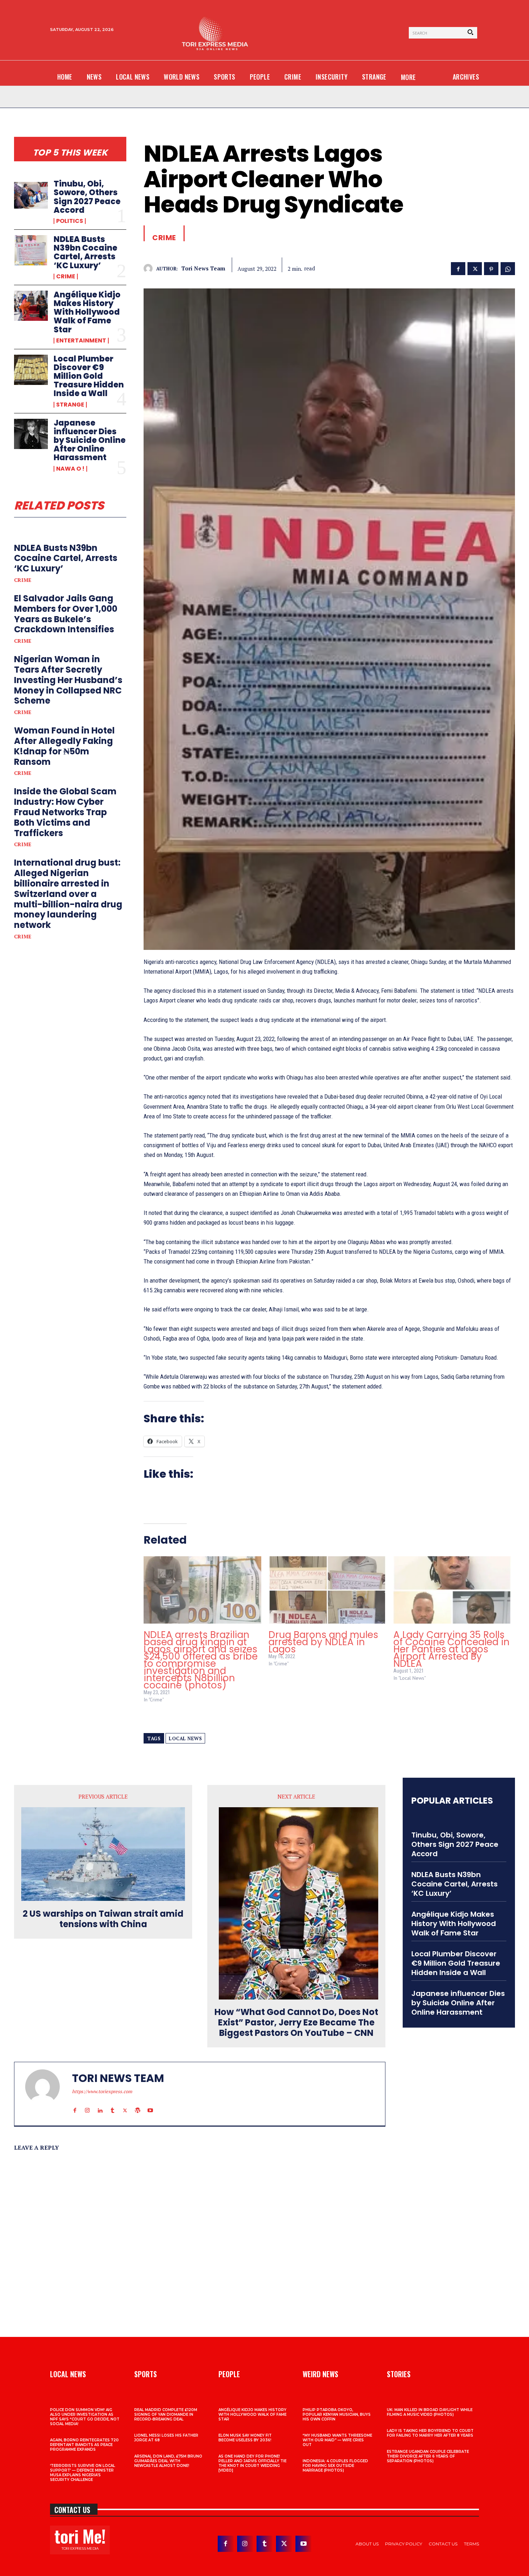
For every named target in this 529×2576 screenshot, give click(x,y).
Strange (70, 405)
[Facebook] (458, 268)
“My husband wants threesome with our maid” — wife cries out (337, 2440)
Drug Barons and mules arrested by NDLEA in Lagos (323, 1642)
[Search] (470, 33)
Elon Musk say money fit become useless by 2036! (245, 2438)
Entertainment (81, 341)
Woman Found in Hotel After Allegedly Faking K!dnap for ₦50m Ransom (64, 746)
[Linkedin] (100, 2104)
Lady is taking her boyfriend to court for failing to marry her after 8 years (430, 2433)
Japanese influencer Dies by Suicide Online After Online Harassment (90, 440)
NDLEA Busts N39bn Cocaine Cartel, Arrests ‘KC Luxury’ (85, 252)
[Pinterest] (491, 268)
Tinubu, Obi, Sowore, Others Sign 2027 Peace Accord (87, 197)
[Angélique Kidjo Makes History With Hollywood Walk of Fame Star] (31, 306)
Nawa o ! (70, 469)
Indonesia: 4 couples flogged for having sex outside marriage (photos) (335, 2466)
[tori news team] (150, 268)
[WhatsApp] (508, 268)
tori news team (203, 268)
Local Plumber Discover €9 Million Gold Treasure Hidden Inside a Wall (89, 376)
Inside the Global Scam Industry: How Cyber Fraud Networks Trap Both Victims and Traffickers (65, 812)
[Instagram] (87, 2104)
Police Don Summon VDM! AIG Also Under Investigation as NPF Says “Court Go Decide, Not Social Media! (85, 2417)
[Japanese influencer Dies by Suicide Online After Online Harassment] (31, 434)
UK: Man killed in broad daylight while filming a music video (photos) (430, 2412)
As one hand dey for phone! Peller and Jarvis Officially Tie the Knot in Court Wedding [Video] (252, 2463)
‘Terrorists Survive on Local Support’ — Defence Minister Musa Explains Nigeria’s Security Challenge (83, 2473)
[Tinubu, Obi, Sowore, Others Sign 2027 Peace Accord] (31, 195)
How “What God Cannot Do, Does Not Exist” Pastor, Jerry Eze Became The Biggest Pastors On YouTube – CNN (296, 2023)
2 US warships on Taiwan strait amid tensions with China (103, 1919)
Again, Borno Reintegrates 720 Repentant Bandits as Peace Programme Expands (84, 2445)
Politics (70, 221)
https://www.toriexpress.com (102, 2091)
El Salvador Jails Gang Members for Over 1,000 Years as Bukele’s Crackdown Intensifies (66, 614)
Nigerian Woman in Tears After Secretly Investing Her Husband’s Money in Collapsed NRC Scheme (68, 680)
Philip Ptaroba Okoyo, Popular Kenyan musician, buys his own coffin (337, 2415)
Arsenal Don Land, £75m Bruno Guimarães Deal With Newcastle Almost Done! (168, 2461)
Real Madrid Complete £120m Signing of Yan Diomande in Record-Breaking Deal (166, 2415)
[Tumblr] (112, 2104)
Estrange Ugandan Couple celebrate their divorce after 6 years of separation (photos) (428, 2456)
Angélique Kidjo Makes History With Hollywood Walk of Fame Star (87, 312)
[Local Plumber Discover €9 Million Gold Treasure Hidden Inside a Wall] (31, 370)
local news (185, 1738)
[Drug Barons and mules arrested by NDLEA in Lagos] (327, 1590)
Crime (66, 277)
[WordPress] (138, 2104)
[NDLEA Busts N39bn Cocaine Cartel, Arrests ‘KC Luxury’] (31, 250)
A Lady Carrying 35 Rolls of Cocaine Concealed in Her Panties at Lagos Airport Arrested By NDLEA (451, 1649)
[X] (475, 268)
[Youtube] (150, 2104)
